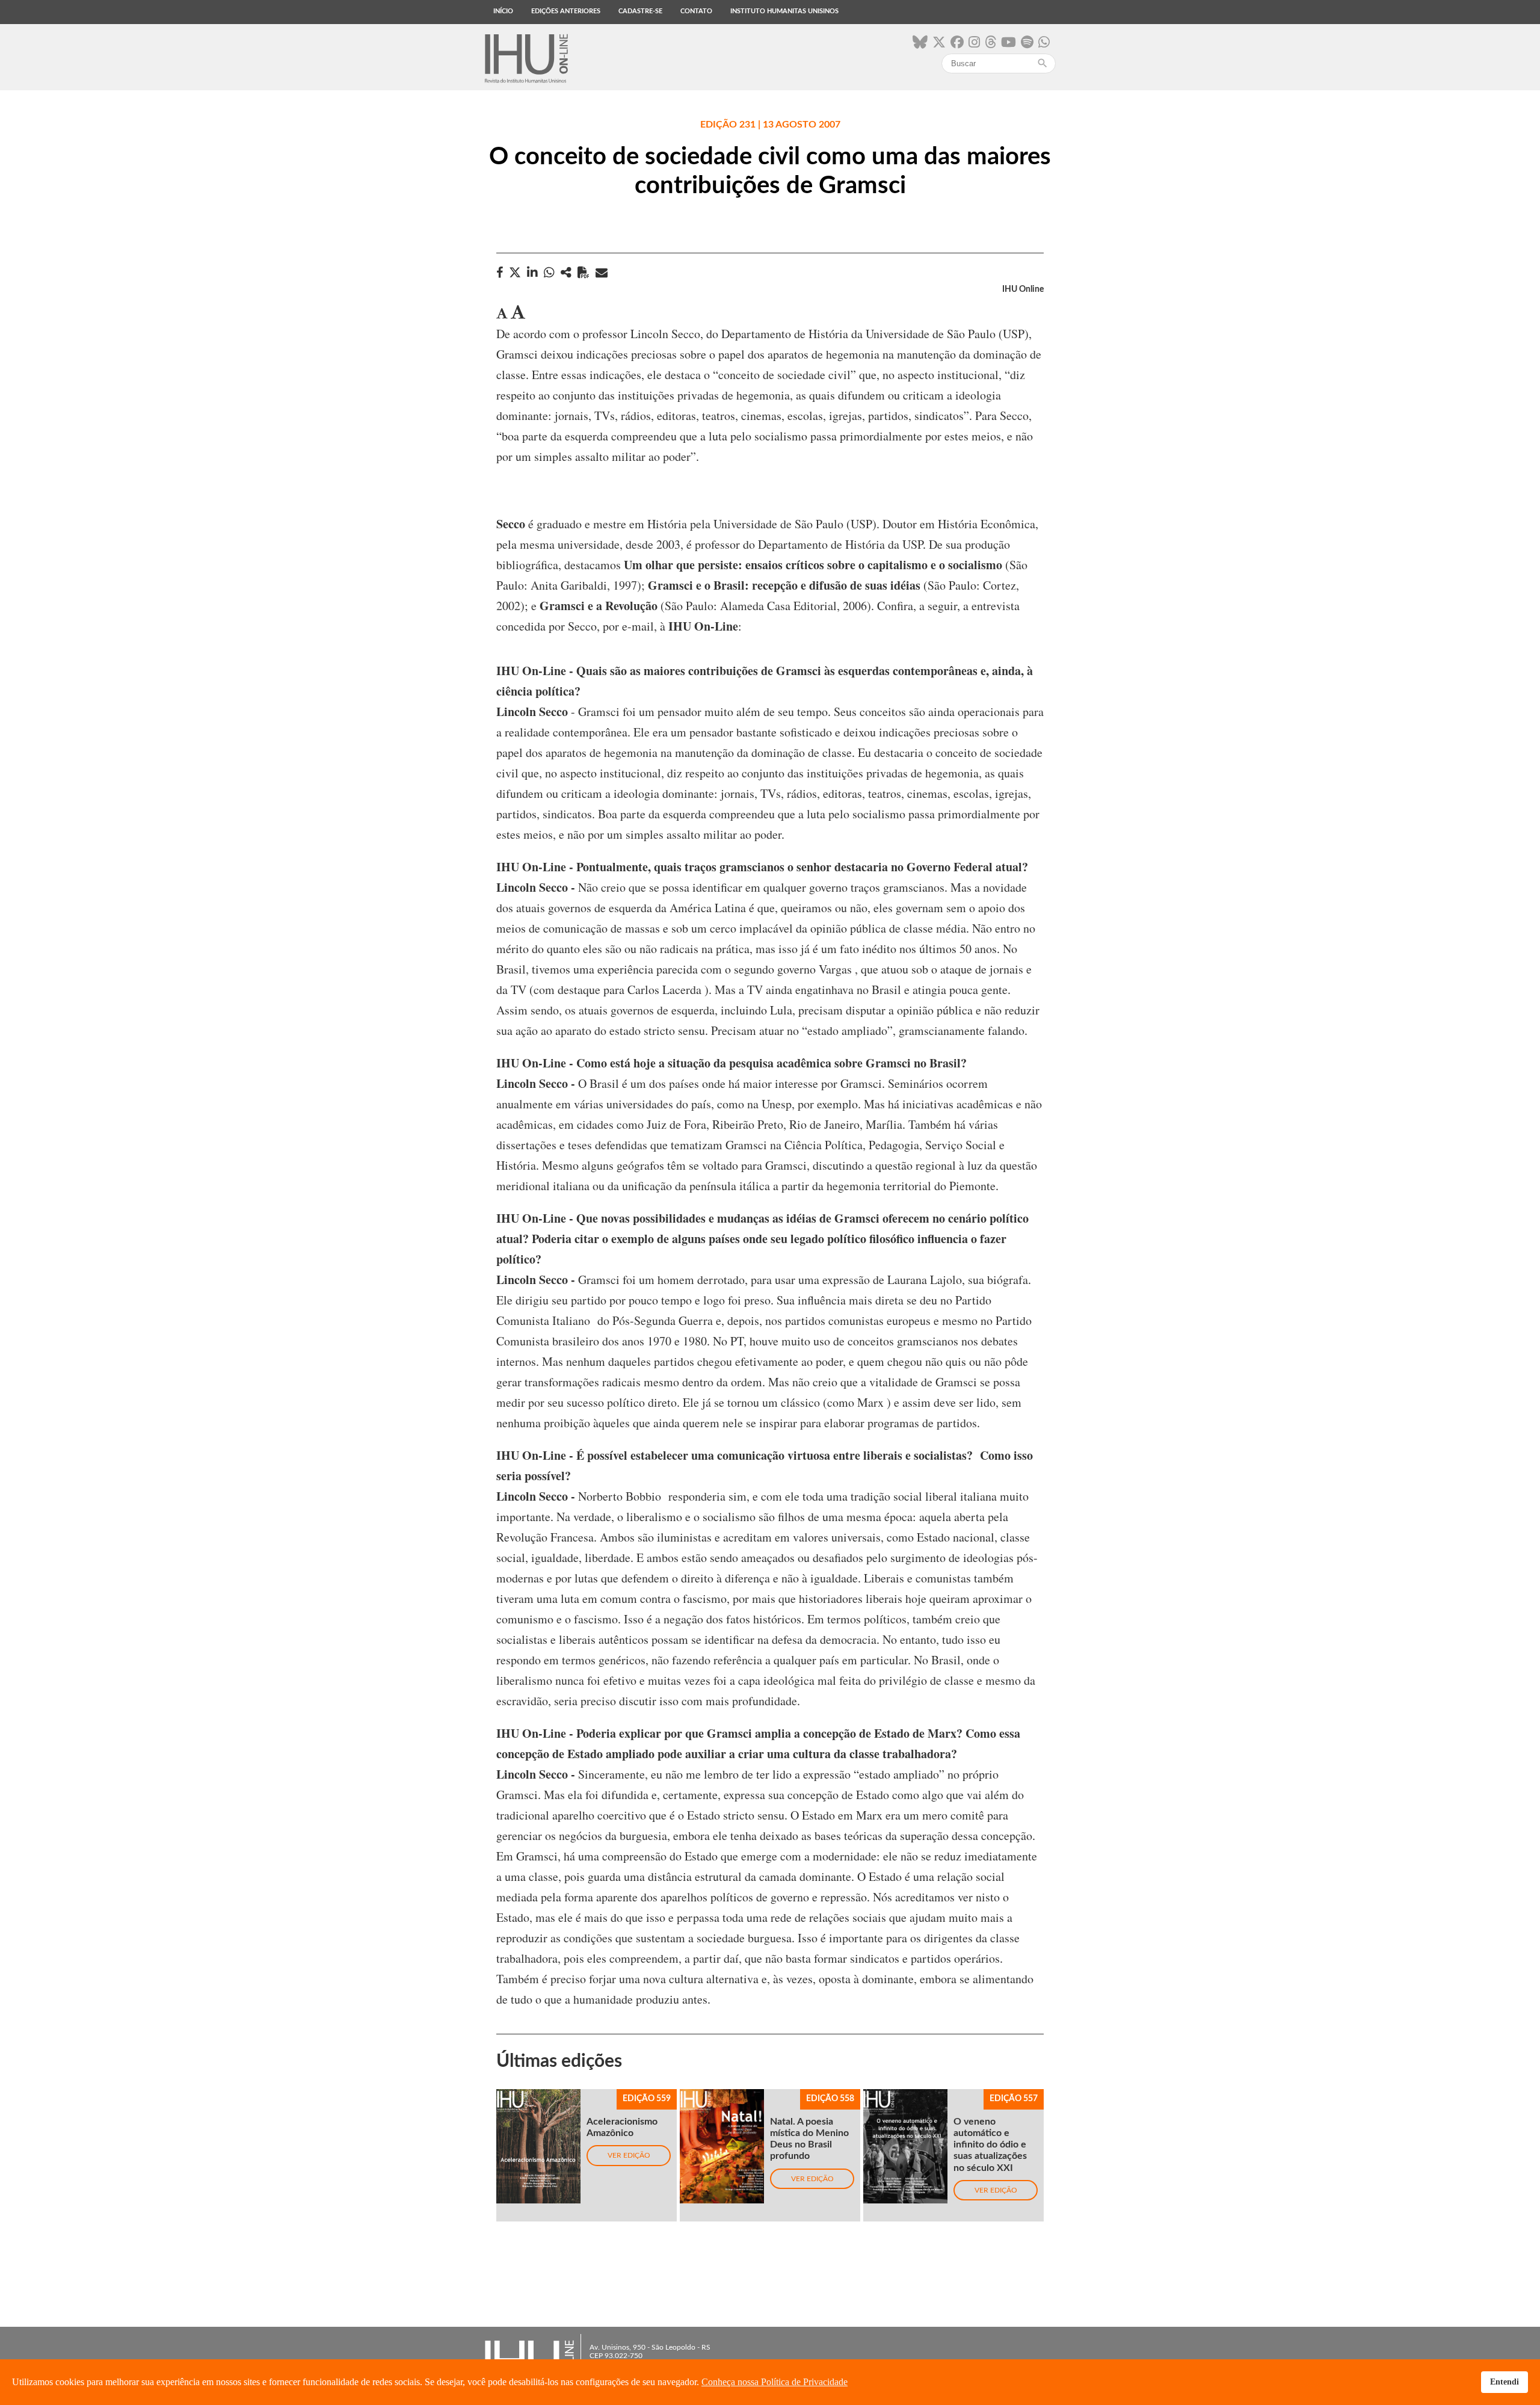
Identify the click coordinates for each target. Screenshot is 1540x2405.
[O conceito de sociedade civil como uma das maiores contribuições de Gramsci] (566, 272)
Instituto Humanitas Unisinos (784, 11)
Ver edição (629, 2155)
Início (503, 11)
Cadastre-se (640, 11)
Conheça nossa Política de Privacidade (775, 2382)
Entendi (1505, 2382)
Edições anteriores (566, 11)
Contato (696, 11)
